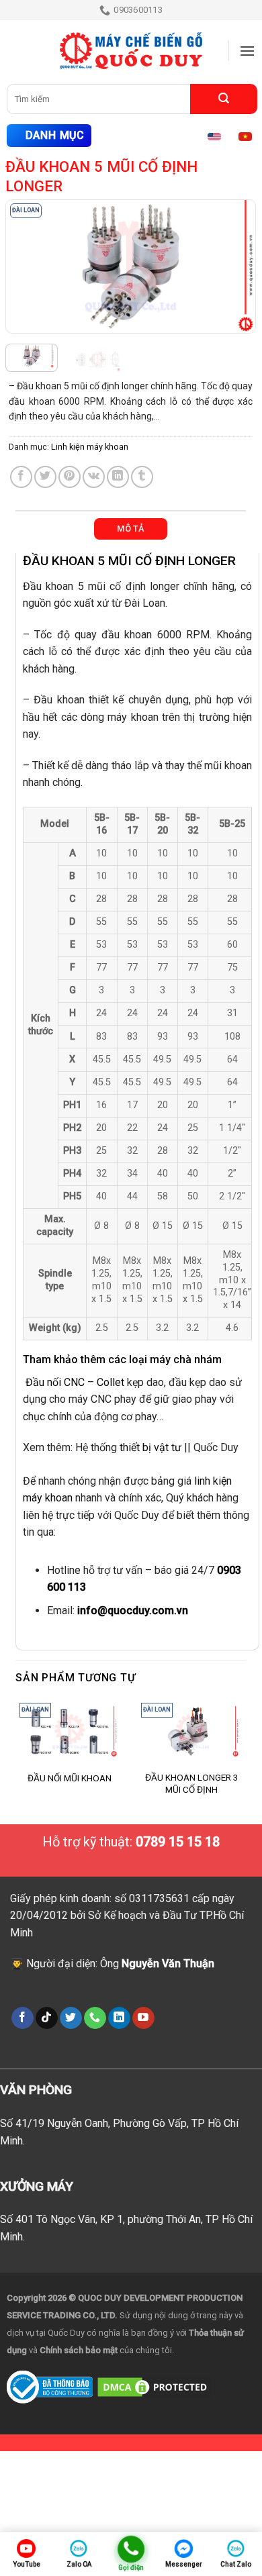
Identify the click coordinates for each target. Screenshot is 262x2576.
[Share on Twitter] (45, 477)
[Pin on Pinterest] (70, 477)
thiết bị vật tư (150, 1447)
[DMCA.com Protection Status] (154, 2386)
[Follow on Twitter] (71, 2018)
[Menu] (247, 51)
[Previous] (28, 266)
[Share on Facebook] (21, 477)
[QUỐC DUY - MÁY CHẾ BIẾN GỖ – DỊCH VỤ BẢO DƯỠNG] (131, 51)
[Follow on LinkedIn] (119, 2018)
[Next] (233, 266)
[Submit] (224, 99)
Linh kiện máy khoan (90, 447)
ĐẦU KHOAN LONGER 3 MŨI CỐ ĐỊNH (192, 1783)
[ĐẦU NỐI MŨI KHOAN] (70, 1732)
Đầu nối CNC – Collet (75, 1382)
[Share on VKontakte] (94, 477)
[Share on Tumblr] (142, 477)
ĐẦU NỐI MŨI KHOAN (70, 1778)
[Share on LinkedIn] (118, 477)
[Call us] (95, 2018)
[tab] (131, 529)
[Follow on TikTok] (47, 2018)
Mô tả (130, 529)
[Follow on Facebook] (23, 2018)
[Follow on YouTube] (143, 2018)
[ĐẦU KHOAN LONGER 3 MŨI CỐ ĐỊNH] (191, 1732)
